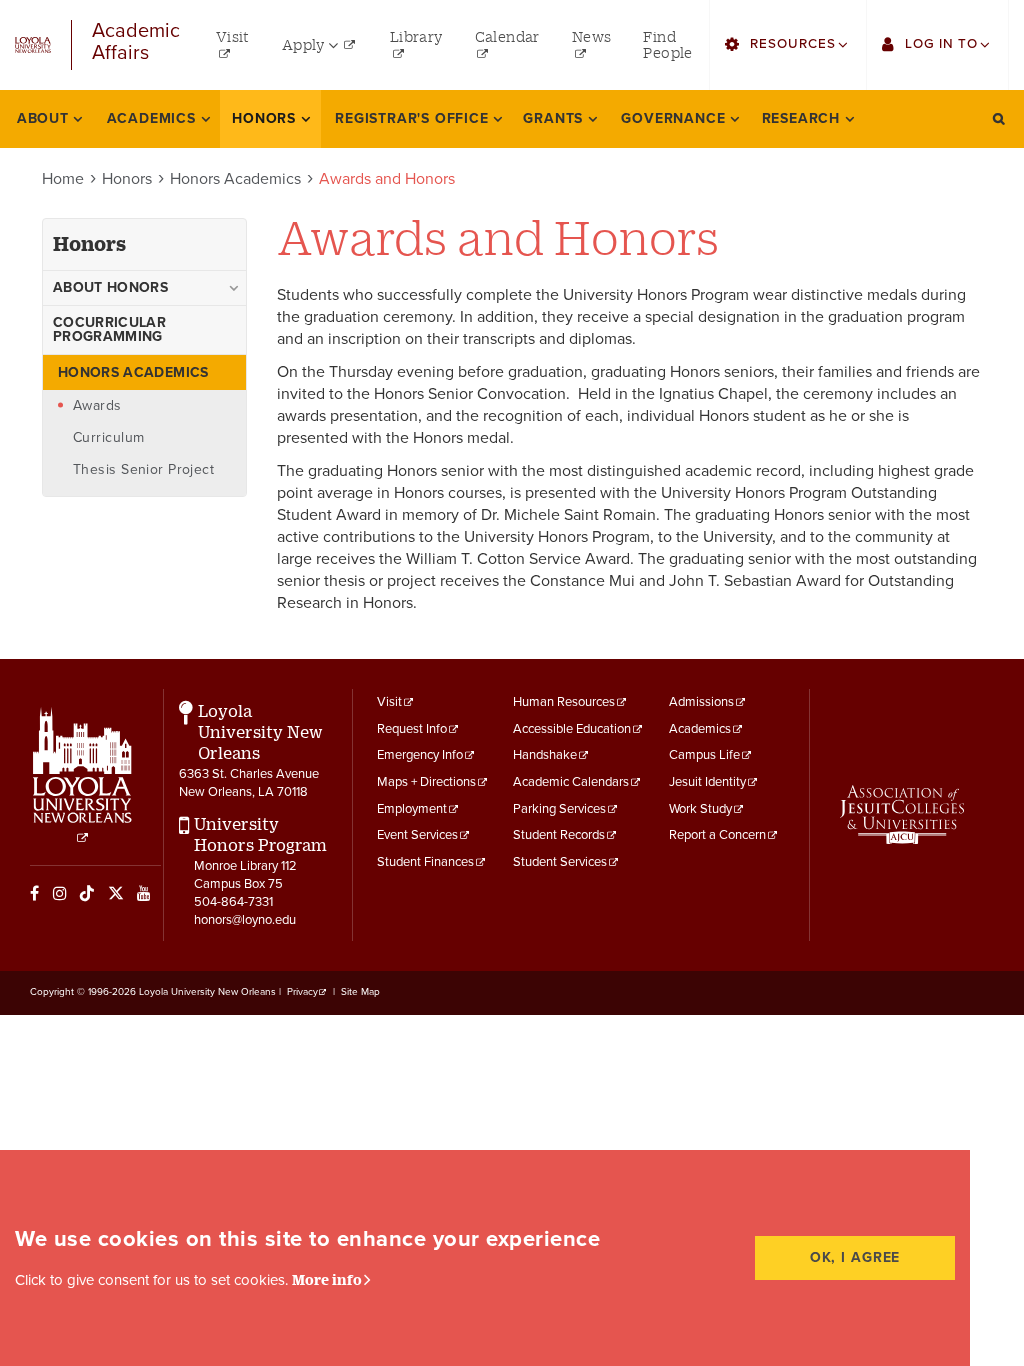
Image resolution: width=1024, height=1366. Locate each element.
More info (327, 1279)
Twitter (116, 893)
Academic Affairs (136, 42)
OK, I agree (855, 1257)
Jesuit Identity (707, 782)
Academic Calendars (571, 782)
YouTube (144, 893)
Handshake (545, 755)
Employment (412, 809)
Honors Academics (235, 179)
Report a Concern (717, 835)
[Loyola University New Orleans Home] (33, 45)
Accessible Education (572, 729)
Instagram (60, 893)
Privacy (302, 992)
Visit (389, 702)
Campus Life (704, 755)
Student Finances (425, 862)
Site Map (360, 992)
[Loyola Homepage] (82, 776)
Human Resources (564, 702)
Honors (127, 179)
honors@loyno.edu (245, 920)
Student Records (559, 835)
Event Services (417, 835)
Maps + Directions (426, 782)
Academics (700, 729)
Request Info (412, 729)
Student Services (560, 862)
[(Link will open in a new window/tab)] (902, 814)
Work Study (700, 809)
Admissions (701, 702)
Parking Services (559, 809)
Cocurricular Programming (109, 329)
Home (63, 179)
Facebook (34, 893)
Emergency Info (420, 755)
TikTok (87, 893)
